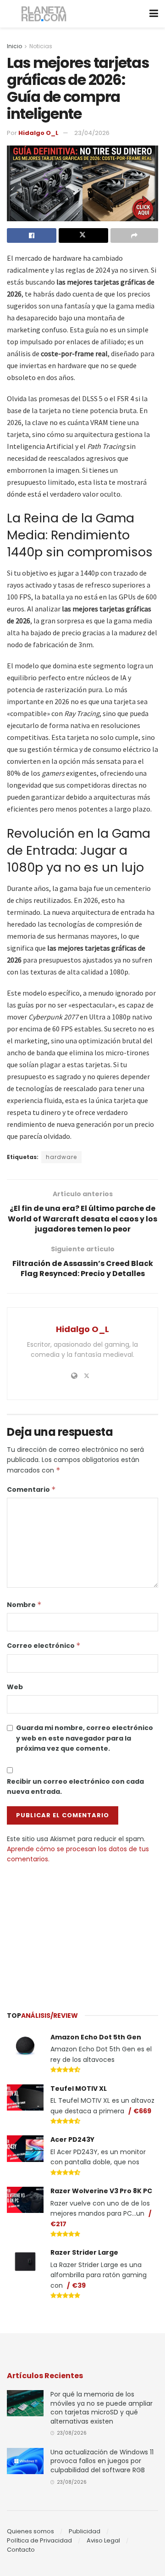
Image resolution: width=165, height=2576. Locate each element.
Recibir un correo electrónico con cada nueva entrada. (75, 1786)
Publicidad (85, 2531)
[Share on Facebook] (32, 235)
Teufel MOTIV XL (79, 2089)
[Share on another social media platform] (134, 235)
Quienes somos (30, 2531)
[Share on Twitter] (83, 235)
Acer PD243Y (72, 2139)
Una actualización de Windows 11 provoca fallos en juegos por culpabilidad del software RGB (102, 2461)
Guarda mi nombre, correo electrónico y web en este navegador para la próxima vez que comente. (85, 1738)
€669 (142, 2111)
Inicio (14, 46)
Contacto (21, 2550)
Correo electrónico (44, 1646)
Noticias (41, 46)
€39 (79, 2285)
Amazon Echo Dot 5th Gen (96, 2037)
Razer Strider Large (84, 2252)
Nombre (24, 1605)
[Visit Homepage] (44, 14)
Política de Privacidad (39, 2540)
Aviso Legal (103, 2540)
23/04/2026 (92, 133)
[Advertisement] (82, 1933)
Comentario (31, 1490)
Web (15, 1687)
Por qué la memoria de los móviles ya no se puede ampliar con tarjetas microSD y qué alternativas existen (102, 2408)
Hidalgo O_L (38, 133)
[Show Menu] (154, 14)
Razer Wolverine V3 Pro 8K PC (101, 2191)
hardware (61, 1157)
